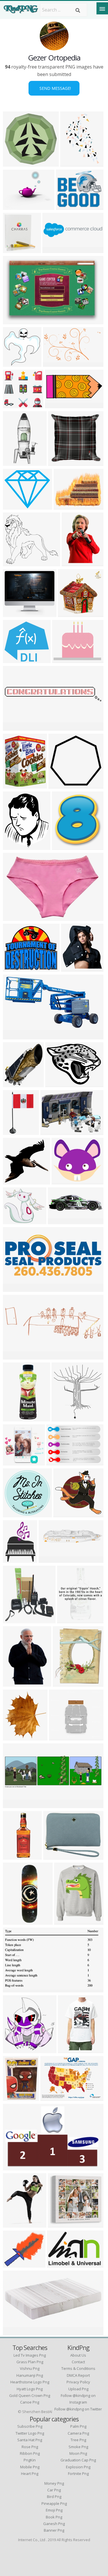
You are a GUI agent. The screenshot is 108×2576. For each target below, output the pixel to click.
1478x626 (15, 1288)
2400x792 (15, 1356)
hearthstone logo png (30, 2382)
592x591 (14, 659)
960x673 (51, 2097)
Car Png (54, 2490)
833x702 (14, 1221)
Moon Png (78, 2453)
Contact (78, 2362)
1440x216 (15, 727)
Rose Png (30, 2447)
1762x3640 (16, 2097)
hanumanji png (30, 2375)
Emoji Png (54, 2510)
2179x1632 (58, 1084)
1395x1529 (16, 1084)
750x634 (14, 968)
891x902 (69, 613)
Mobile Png (30, 2467)
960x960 (65, 1921)
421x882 (14, 462)
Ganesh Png (54, 2524)
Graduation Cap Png (78, 2460)
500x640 (72, 563)
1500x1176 (16, 1131)
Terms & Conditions (78, 2368)
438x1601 (15, 1921)
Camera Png (78, 2433)
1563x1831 (66, 1683)
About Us (78, 2355)
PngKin (30, 2460)
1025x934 (61, 1737)
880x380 (14, 2332)
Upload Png (78, 2389)
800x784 (14, 1181)
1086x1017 (16, 563)
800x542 (14, 321)
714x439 (14, 1989)
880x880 (14, 1856)
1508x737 (57, 405)
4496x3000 (56, 1856)
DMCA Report (78, 2375)
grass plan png (30, 2362)
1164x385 (15, 1805)
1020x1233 (16, 785)
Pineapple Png (54, 2503)
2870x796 (51, 1559)
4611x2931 (60, 2264)
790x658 (14, 506)
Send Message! (54, 88)
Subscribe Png (30, 2426)
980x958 (59, 785)
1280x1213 (66, 1514)
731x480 (14, 2167)
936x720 (64, 506)
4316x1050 (55, 249)
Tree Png (78, 2440)
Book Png (54, 2517)
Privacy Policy (78, 2382)
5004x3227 (73, 163)
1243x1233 (16, 1559)
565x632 (62, 1418)
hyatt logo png (30, 2389)
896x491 (14, 1036)
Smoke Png (78, 2447)
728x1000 (15, 2224)
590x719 (63, 846)
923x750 (63, 659)
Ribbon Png (30, 2453)
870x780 (14, 1462)
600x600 (14, 206)
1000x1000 (61, 462)
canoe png (30, 2402)
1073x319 (60, 1221)
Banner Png (54, 2530)
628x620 (14, 163)
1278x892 (58, 1462)
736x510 (51, 1131)
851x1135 (73, 968)
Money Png (54, 2483)
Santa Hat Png (30, 2440)
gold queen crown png (30, 2395)
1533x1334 (65, 1181)
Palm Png (78, 2426)
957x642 (14, 917)
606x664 (14, 1620)
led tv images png (30, 2355)
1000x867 (15, 613)
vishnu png (30, 2368)
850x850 (14, 1418)
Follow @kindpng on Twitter (78, 2409)
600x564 (14, 405)
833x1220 (15, 1683)
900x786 (14, 2050)
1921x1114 (56, 363)
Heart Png (30, 2474)
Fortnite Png (78, 2474)
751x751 (14, 1514)
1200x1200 (16, 2264)
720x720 (14, 249)
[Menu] (102, 8)
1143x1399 (16, 846)
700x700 (67, 206)
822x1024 (15, 1737)
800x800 (68, 1620)
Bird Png (54, 2497)
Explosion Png (78, 2467)
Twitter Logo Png (30, 2433)
